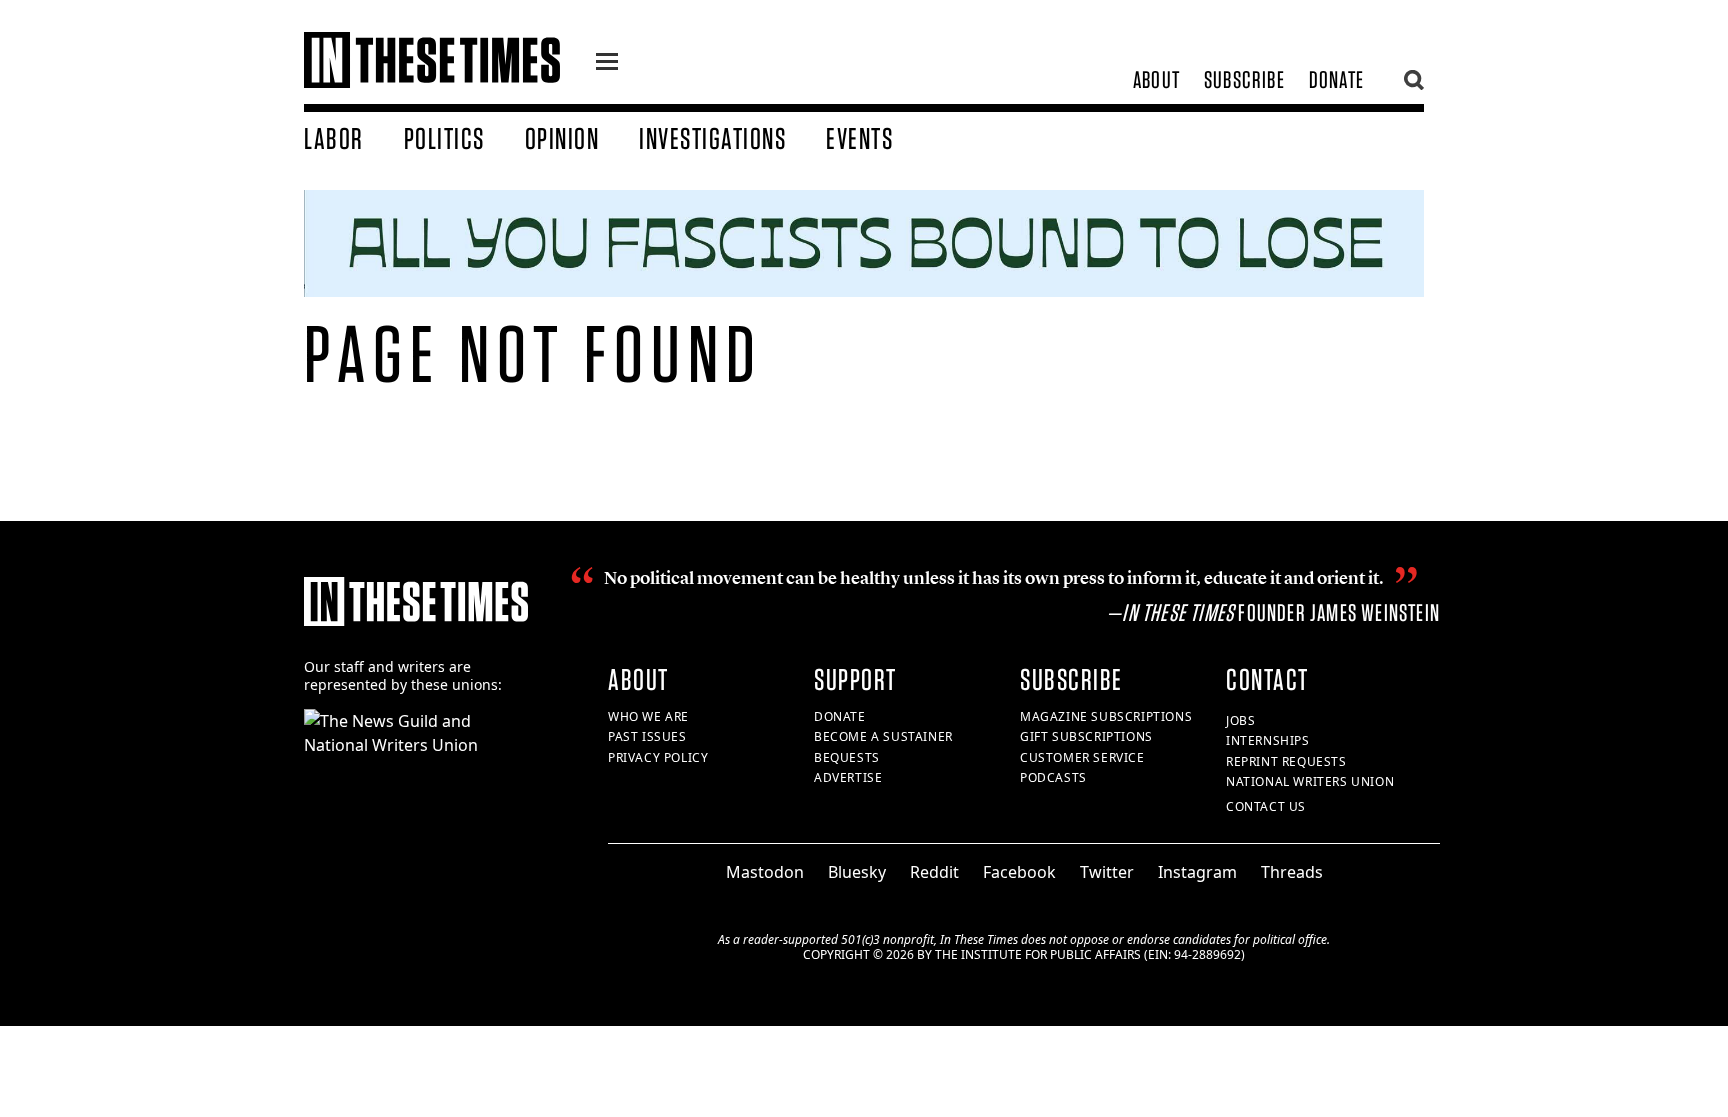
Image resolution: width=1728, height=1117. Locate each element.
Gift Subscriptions (1086, 736)
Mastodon (765, 872)
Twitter (1107, 872)
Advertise (848, 777)
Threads (1292, 872)
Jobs (1240, 720)
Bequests (847, 757)
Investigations (712, 138)
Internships (1268, 740)
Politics (444, 138)
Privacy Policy (658, 757)
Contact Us (1266, 806)
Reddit (934, 872)
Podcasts (1053, 777)
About (1156, 79)
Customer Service (1082, 757)
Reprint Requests (1286, 761)
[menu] (607, 64)
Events (859, 138)
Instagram (1197, 872)
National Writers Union (1310, 781)
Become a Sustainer (883, 736)
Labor (334, 138)
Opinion (562, 138)
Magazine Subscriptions (1106, 716)
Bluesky (857, 872)
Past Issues (647, 736)
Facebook (1019, 872)
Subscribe (1244, 79)
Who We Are (648, 716)
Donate (1336, 79)
